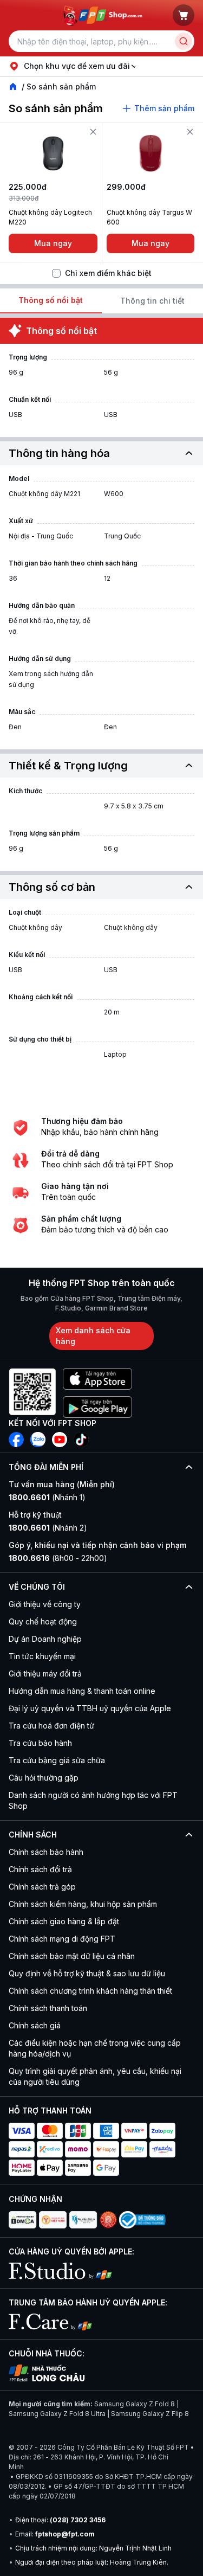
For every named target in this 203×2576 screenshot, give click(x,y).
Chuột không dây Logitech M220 (50, 217)
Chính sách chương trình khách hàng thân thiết (90, 1991)
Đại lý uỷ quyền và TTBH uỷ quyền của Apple (90, 1708)
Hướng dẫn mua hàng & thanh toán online (82, 1691)
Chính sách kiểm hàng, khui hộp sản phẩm (83, 1904)
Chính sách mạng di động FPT (62, 1939)
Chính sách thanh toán (48, 2008)
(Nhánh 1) (47, 1497)
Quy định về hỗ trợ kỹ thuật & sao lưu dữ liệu (87, 1973)
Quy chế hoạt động (43, 1621)
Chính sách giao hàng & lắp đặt (64, 1921)
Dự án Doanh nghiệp (45, 1639)
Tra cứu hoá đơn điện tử (51, 1726)
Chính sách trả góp (42, 1887)
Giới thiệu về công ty (45, 1604)
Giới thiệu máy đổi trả (45, 1674)
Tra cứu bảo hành (40, 1743)
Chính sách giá (35, 2025)
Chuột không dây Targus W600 (149, 217)
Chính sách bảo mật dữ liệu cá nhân (72, 1956)
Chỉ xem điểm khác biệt (108, 273)
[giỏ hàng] (184, 15)
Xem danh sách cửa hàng (93, 1336)
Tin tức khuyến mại (42, 1656)
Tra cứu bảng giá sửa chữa (57, 1760)
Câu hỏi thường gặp (44, 1778)
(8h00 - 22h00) (58, 1558)
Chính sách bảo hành (46, 1852)
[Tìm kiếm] (184, 41)
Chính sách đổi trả (40, 1869)
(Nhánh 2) (48, 1528)
